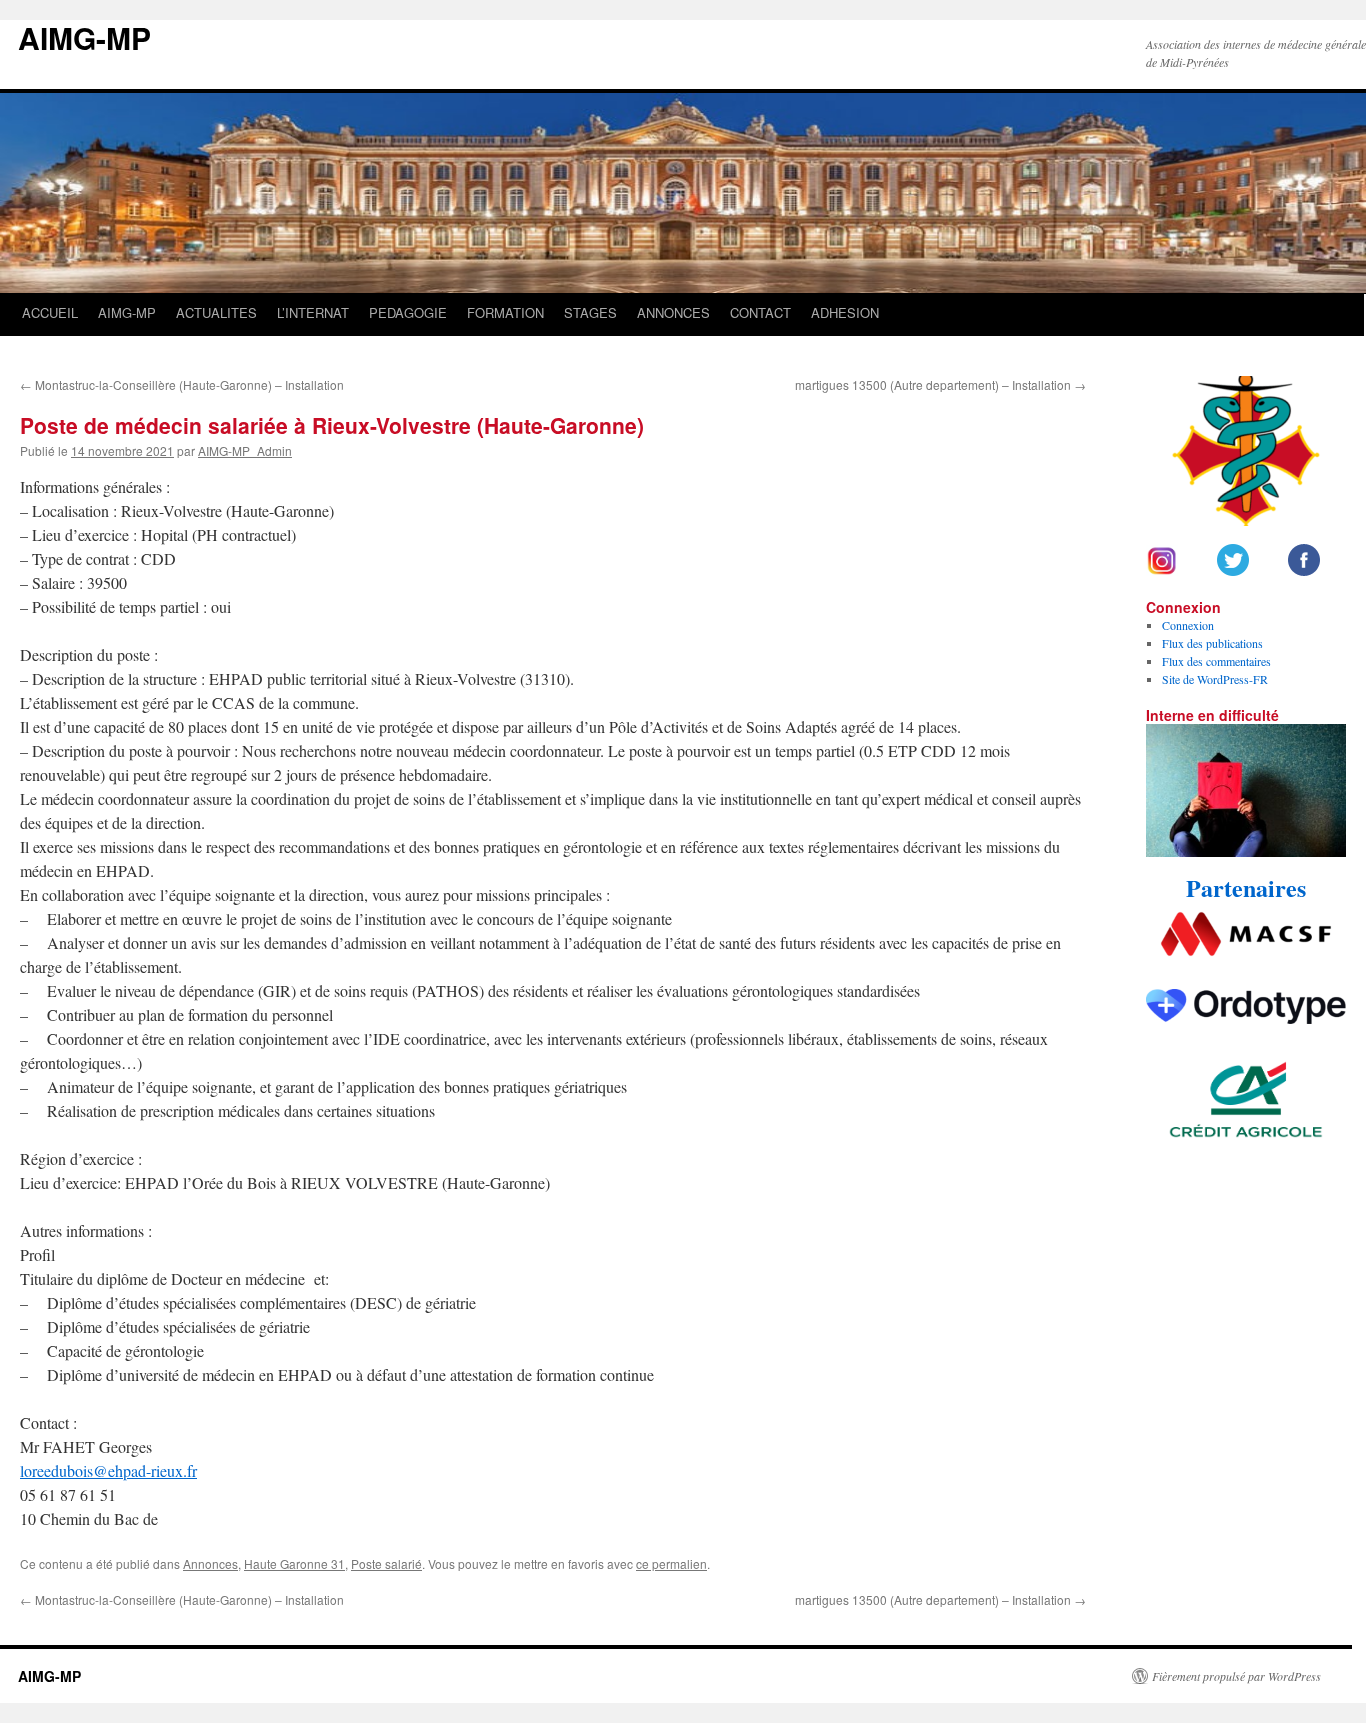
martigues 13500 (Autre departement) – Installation (940, 384)
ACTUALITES (216, 312)
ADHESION (845, 312)
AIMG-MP (84, 37)
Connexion (1188, 625)
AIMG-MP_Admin (245, 450)
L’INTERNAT (313, 312)
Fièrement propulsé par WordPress (1236, 1676)
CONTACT (760, 312)
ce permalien (671, 1563)
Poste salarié (386, 1563)
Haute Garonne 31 (294, 1563)
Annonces (210, 1563)
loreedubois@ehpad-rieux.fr (108, 1470)
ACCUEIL (50, 312)
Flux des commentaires (1216, 661)
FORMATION (505, 312)
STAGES (590, 312)
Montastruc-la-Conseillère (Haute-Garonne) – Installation (182, 384)
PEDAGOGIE (408, 312)
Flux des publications (1212, 643)
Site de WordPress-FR (1215, 679)
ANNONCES (673, 312)
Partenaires (1246, 887)
